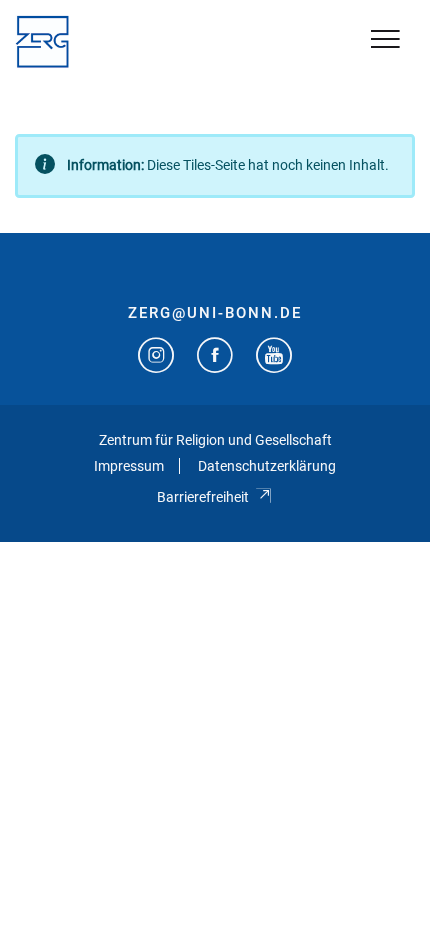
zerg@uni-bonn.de (215, 313)
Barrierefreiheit (203, 497)
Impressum (129, 466)
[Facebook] (215, 357)
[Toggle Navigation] (385, 40)
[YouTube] (274, 357)
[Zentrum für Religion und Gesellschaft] (42, 42)
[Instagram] (156, 357)
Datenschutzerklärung (267, 466)
